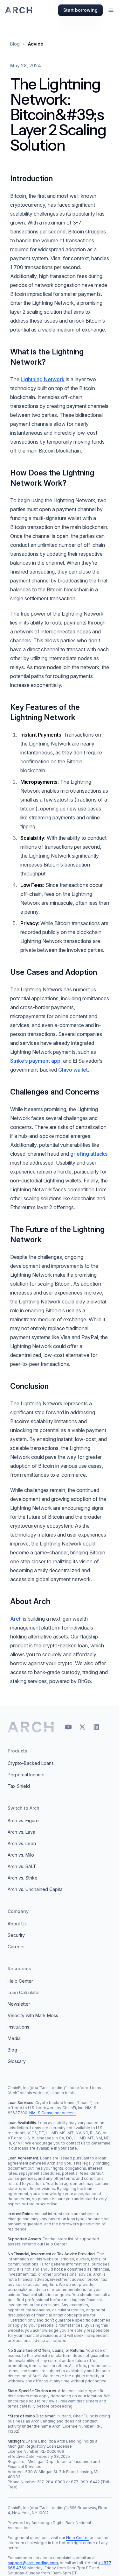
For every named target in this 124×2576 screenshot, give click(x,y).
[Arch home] (31, 1727)
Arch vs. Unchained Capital (36, 1889)
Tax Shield (19, 1786)
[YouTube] (68, 1727)
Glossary (17, 2061)
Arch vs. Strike (23, 1878)
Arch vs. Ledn (22, 1843)
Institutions (18, 2027)
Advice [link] (36, 44)
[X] (82, 1727)
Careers (16, 1947)
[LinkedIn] (96, 1727)
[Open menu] (111, 10)
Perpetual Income (26, 1775)
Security (16, 1935)
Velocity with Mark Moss (33, 2015)
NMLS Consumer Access (52, 2113)
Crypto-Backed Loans (31, 1763)
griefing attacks (89, 1154)
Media (14, 2038)
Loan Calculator (24, 1992)
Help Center (20, 1981)
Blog (15, 44)
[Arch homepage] (19, 10)
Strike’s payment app (35, 1061)
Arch (16, 1619)
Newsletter (19, 2004)
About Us (17, 1924)
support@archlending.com (33, 2563)
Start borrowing (80, 10)
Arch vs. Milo (21, 1855)
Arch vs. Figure (23, 1820)
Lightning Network (43, 379)
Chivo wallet (73, 1070)
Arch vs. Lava (21, 1832)
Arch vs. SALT (22, 1866)
